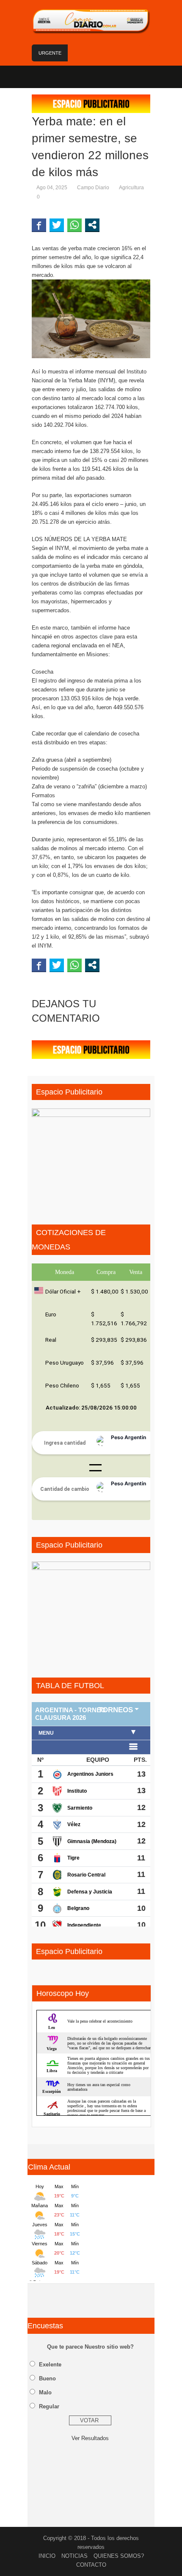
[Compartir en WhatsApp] (74, 225)
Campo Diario (93, 188)
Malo (45, 2392)
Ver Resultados (90, 2438)
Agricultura (131, 188)
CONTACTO (91, 2565)
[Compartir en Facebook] (39, 225)
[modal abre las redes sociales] (92, 225)
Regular (49, 2406)
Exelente (50, 2365)
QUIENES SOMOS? (119, 2556)
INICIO (47, 2556)
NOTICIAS (74, 2556)
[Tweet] (57, 225)
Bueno (47, 2378)
